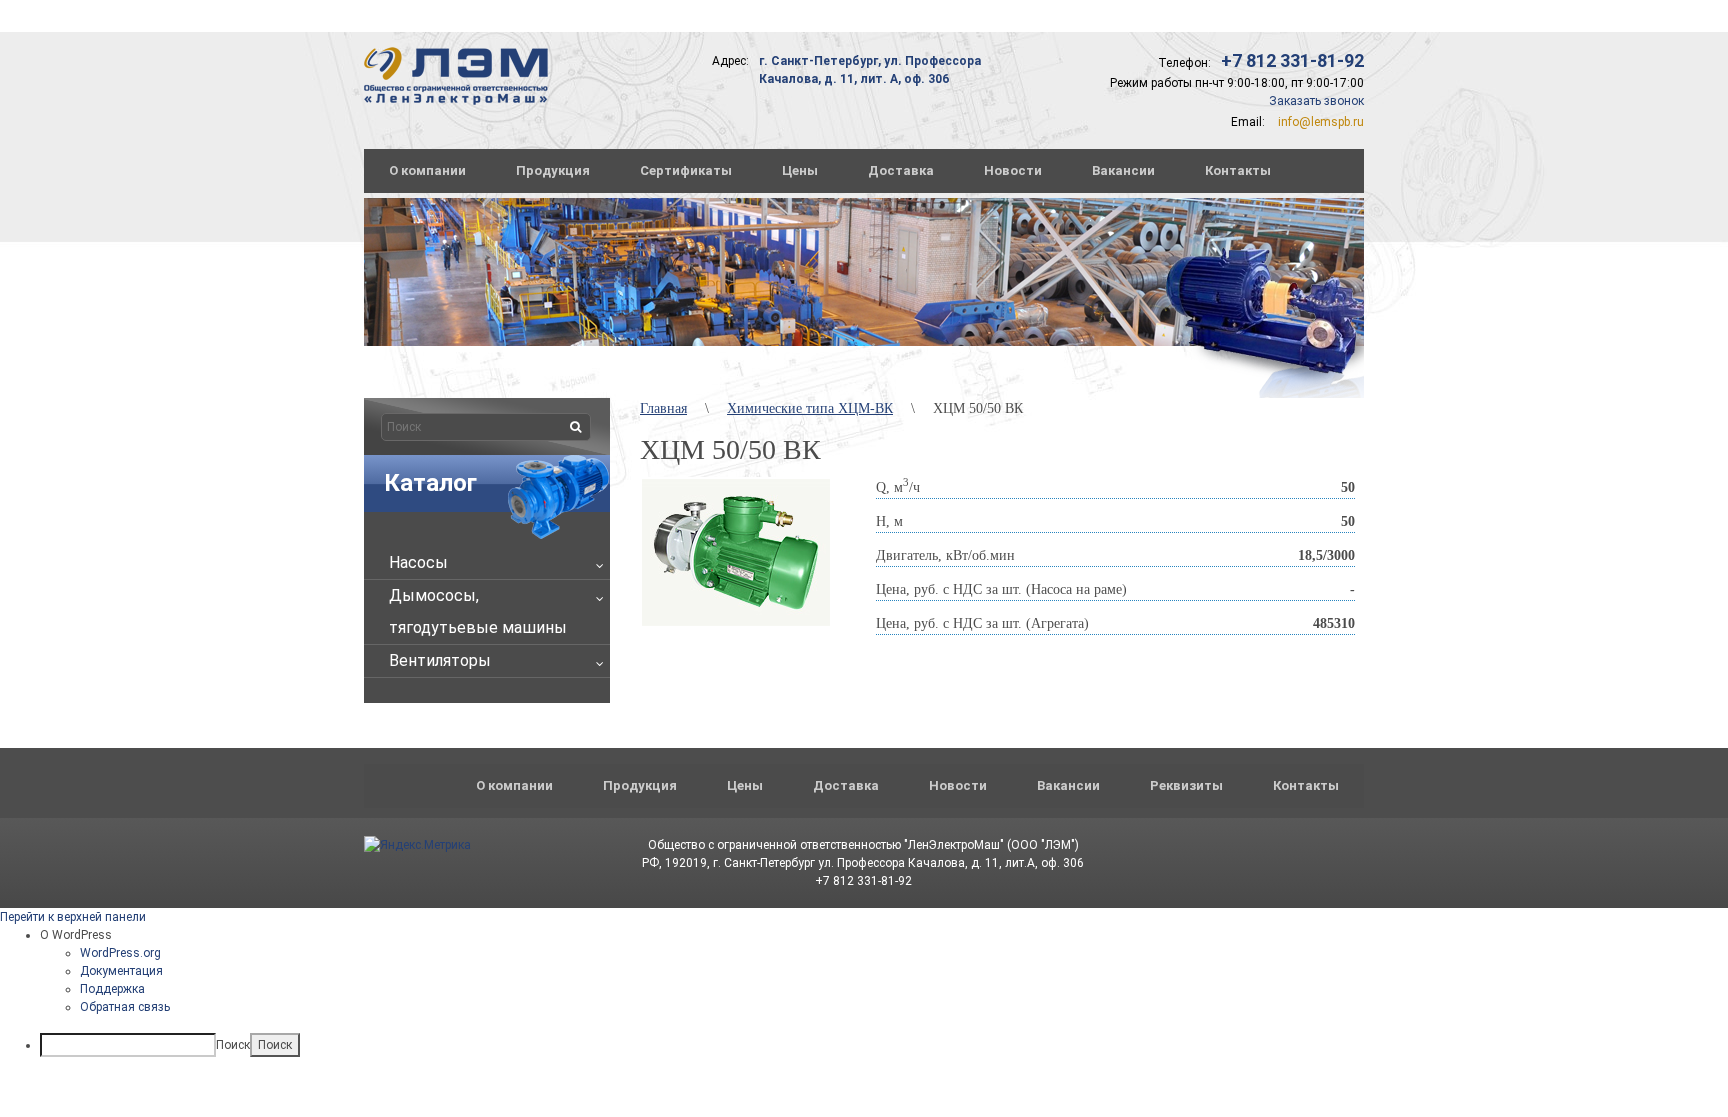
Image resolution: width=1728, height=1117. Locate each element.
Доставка (901, 170)
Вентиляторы (440, 660)
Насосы (418, 562)
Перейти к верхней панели (73, 917)
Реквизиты (1186, 785)
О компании (427, 170)
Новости (1013, 170)
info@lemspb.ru (1321, 122)
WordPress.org (120, 953)
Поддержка (112, 989)
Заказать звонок (1316, 101)
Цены (800, 170)
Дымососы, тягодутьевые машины (478, 611)
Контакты (1238, 170)
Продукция (553, 170)
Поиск (233, 1045)
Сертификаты (686, 170)
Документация (121, 971)
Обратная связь (125, 1007)
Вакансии (1123, 170)
